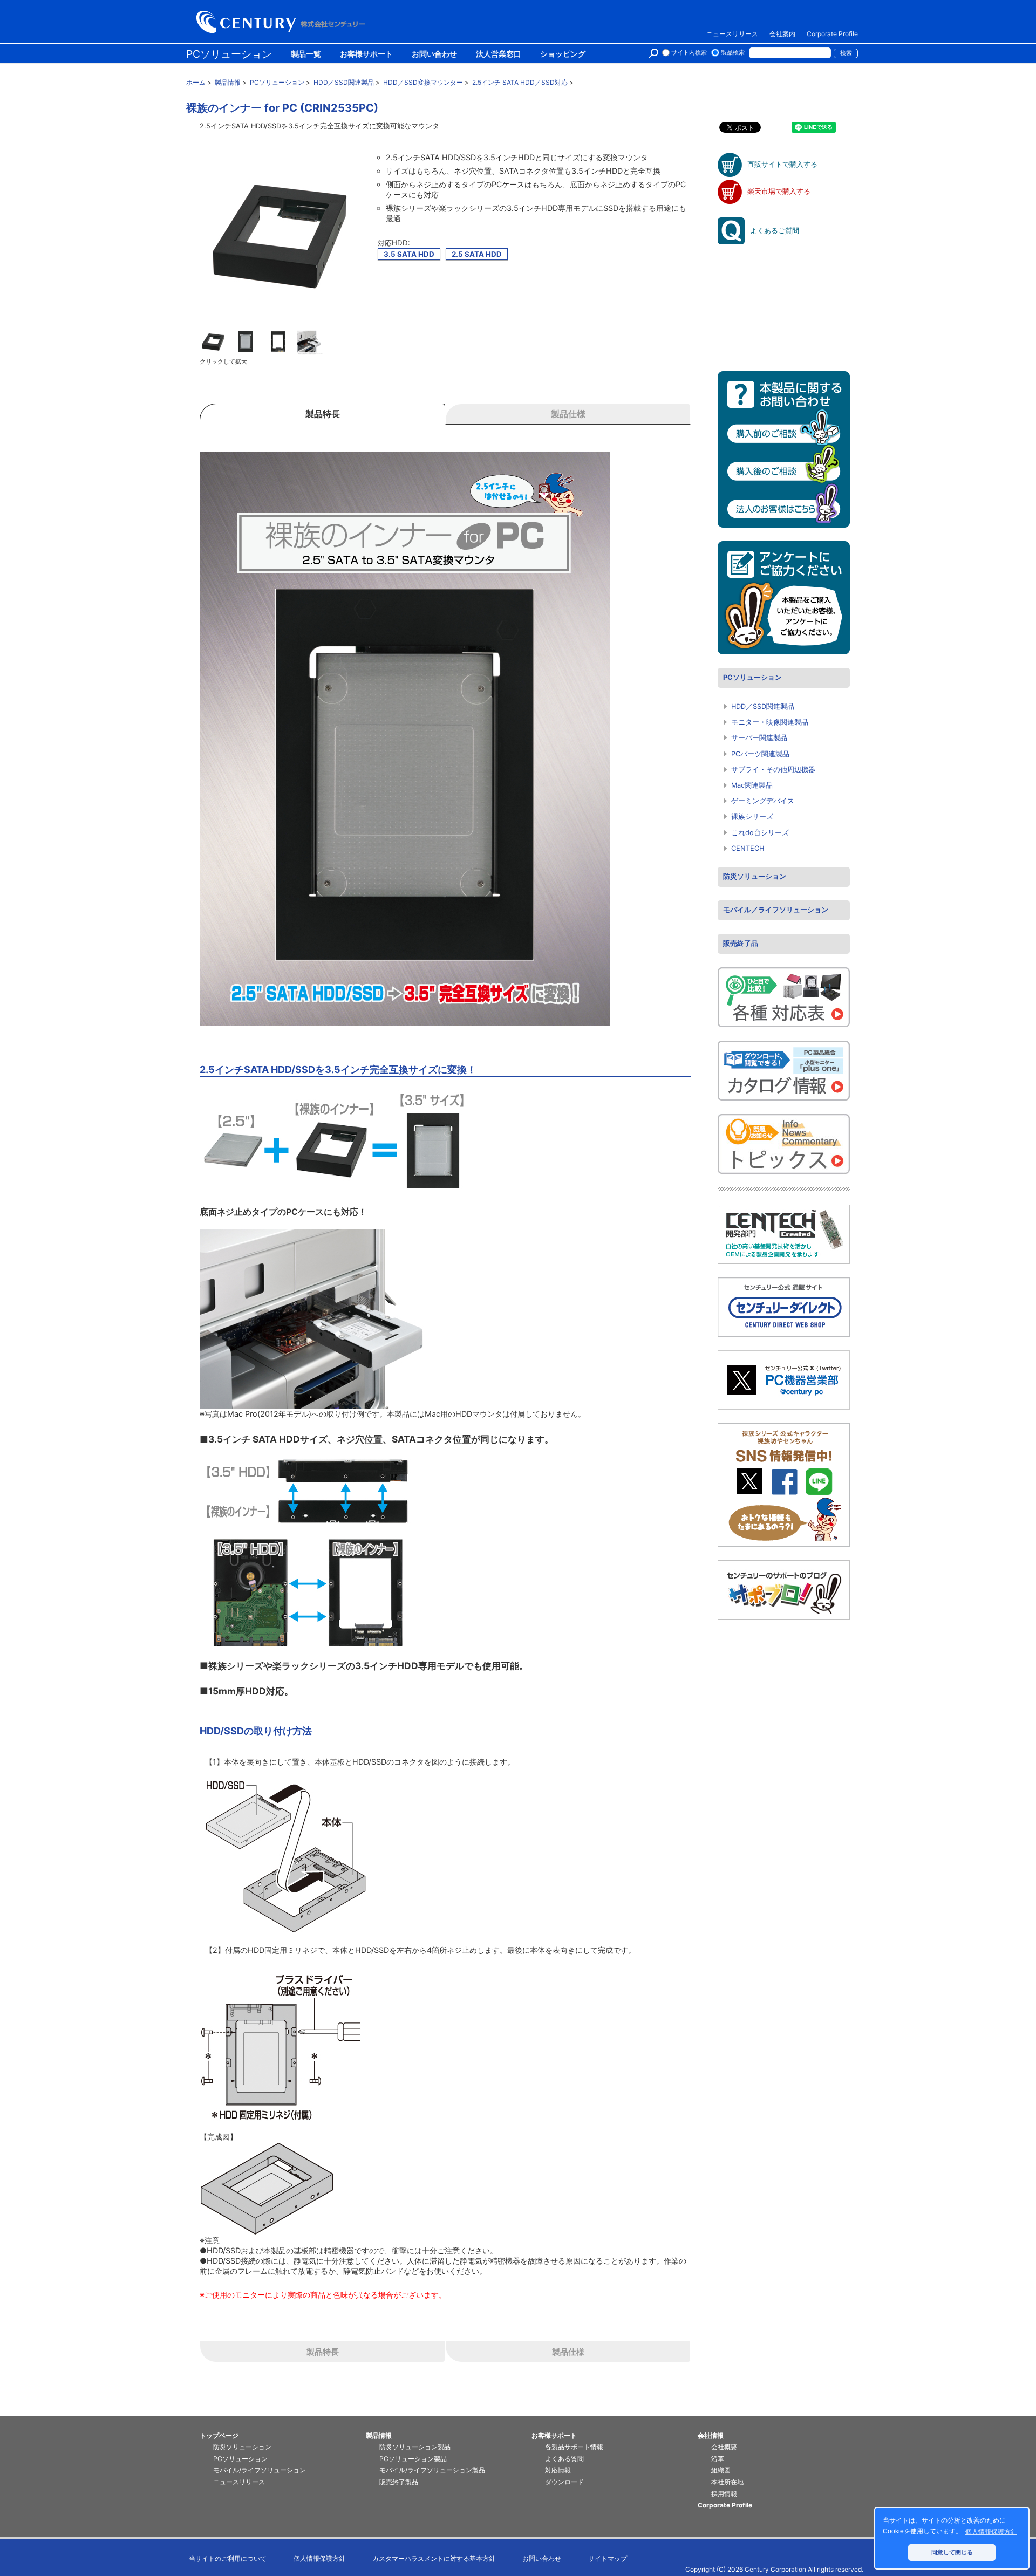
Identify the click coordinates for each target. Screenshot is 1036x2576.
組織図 (721, 2470)
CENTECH (748, 848)
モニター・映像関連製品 (770, 722)
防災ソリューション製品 (415, 2447)
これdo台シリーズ (760, 833)
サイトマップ (608, 2558)
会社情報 (711, 2435)
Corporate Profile (832, 34)
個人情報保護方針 (319, 2558)
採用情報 (724, 2494)
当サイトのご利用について (228, 2558)
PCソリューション (229, 54)
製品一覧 (306, 54)
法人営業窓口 (499, 54)
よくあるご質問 (775, 231)
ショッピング (563, 54)
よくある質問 (564, 2459)
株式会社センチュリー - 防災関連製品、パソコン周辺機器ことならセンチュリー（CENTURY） (283, 22)
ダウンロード (564, 2482)
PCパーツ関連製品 (760, 754)
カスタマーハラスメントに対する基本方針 (434, 2558)
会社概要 (724, 2447)
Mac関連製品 (752, 785)
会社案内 (782, 34)
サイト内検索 (689, 53)
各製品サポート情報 (574, 2447)
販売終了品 (741, 943)
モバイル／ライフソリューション (776, 910)
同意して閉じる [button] (952, 2552)
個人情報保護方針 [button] (991, 2532)
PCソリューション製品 (413, 2459)
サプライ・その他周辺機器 (773, 770)
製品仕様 (568, 2352)
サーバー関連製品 (759, 738)
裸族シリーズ (752, 816)
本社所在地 (727, 2482)
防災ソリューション (755, 876)
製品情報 (379, 2435)
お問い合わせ (434, 54)
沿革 (718, 2459)
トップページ (219, 2435)
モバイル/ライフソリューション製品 (432, 2470)
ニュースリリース (732, 34)
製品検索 (733, 53)
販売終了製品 (399, 2482)
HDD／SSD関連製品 (763, 706)
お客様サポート (366, 54)
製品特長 (323, 2352)
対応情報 (558, 2470)
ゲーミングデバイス (763, 801)
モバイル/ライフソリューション (260, 2470)
